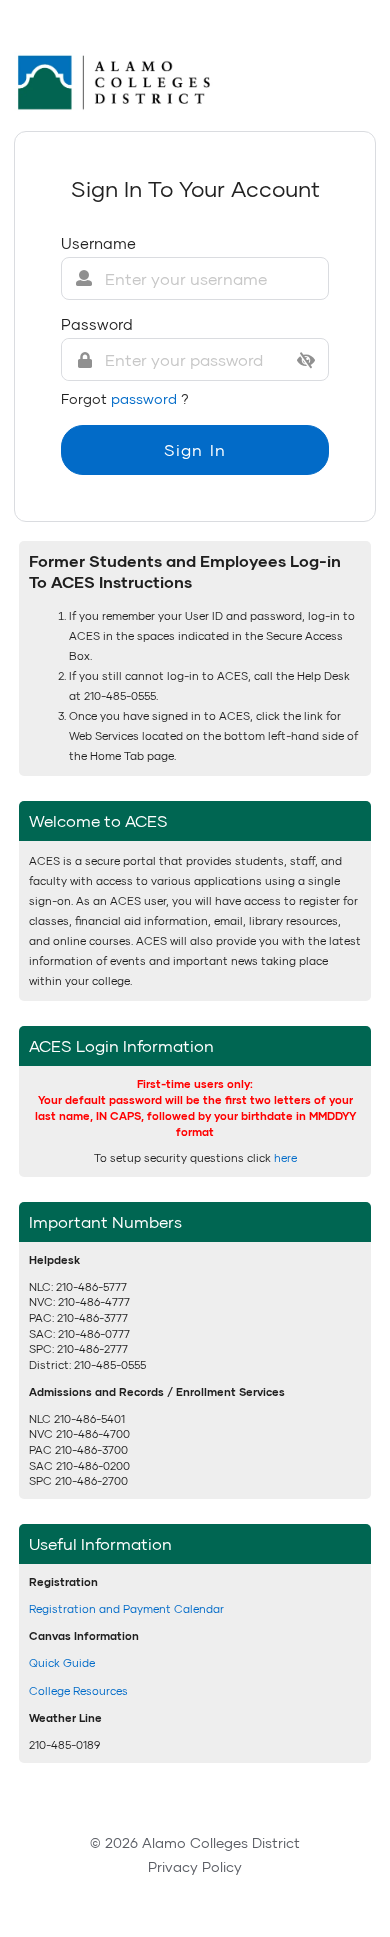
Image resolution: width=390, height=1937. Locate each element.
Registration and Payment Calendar (126, 1608)
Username (98, 243)
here (285, 1157)
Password (97, 324)
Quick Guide (62, 1662)
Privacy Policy (195, 1866)
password (146, 398)
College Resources (78, 1690)
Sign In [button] (195, 449)
